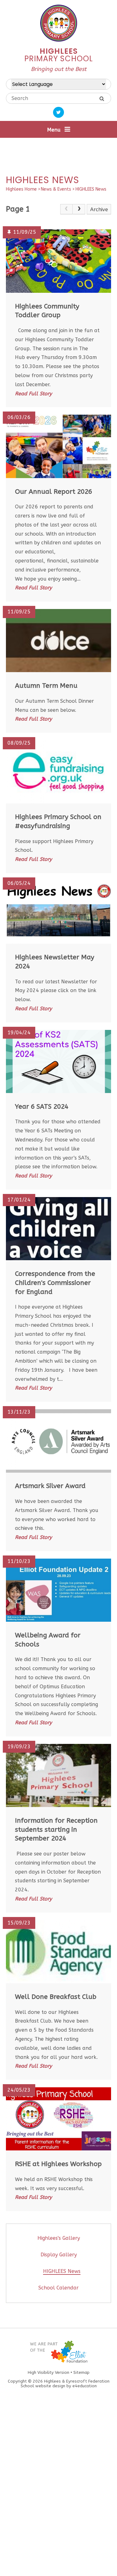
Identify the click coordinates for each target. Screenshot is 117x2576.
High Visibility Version (49, 2372)
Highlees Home (21, 189)
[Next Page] (79, 209)
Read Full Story (33, 394)
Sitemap (81, 2372)
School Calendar (58, 2288)
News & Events (56, 189)
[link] (66, 209)
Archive (99, 210)
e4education (85, 2386)
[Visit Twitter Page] (58, 112)
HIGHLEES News (91, 189)
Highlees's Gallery (59, 2238)
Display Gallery (59, 2255)
